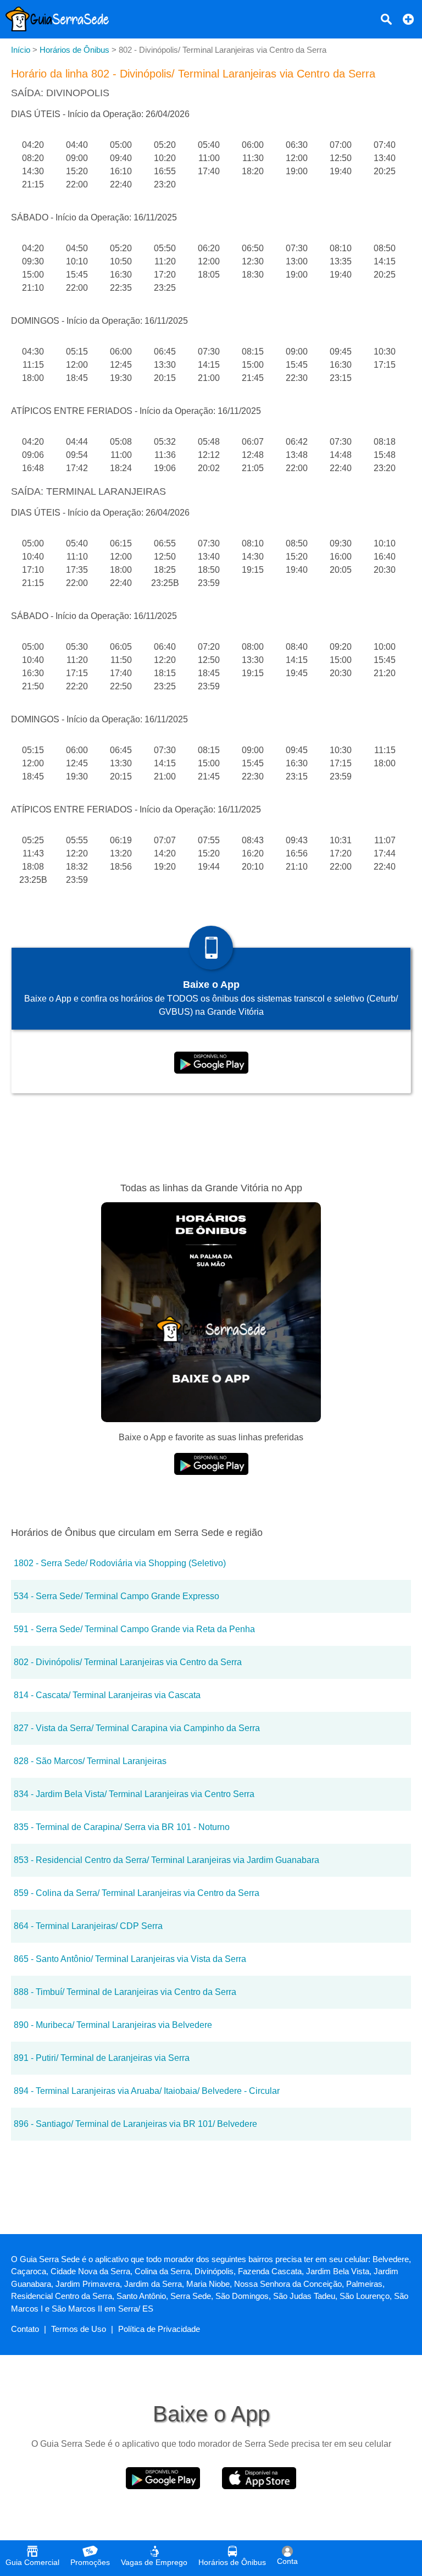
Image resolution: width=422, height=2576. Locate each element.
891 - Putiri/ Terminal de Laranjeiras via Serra (102, 2058)
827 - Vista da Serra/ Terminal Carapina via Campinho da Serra (137, 1728)
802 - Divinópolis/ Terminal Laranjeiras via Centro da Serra (128, 1662)
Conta (287, 2561)
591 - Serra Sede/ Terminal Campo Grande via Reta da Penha (134, 1629)
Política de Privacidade (159, 2329)
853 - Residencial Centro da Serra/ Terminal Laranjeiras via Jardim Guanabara (166, 1860)
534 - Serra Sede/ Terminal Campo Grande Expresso (116, 1596)
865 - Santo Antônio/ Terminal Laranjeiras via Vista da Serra (130, 1959)
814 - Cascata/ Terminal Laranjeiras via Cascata (107, 1695)
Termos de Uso (79, 2329)
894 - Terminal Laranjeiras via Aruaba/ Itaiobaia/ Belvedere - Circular (147, 2091)
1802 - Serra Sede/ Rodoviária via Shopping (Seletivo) (120, 1563)
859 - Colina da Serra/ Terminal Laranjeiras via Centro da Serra (137, 1893)
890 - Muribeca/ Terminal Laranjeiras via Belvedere (113, 2025)
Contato (25, 2329)
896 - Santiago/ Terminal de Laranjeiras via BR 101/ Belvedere (135, 2124)
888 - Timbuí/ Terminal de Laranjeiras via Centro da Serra (125, 1992)
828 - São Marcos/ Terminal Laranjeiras (90, 1761)
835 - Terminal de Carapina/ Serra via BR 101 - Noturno (122, 1827)
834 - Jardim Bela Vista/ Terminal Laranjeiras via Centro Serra (134, 1794)
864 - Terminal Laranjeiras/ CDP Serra (88, 1926)
